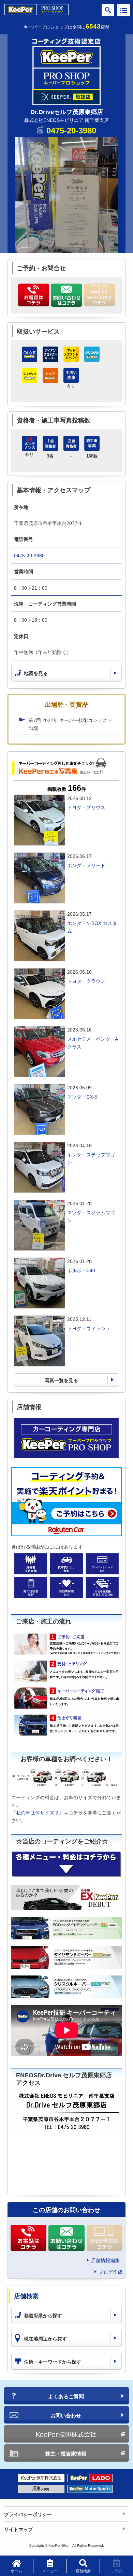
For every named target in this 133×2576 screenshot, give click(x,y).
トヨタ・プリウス (86, 807)
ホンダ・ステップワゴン (91, 1158)
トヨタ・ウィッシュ (89, 1328)
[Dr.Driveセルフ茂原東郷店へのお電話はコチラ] (34, 295)
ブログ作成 (110, 2272)
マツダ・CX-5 (82, 1097)
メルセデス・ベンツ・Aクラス (93, 1043)
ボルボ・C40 (81, 1270)
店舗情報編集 (105, 2260)
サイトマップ (18, 2529)
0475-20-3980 (71, 131)
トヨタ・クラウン (86, 981)
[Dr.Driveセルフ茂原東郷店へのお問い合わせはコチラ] (66, 295)
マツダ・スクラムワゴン (91, 1216)
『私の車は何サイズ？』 (38, 1813)
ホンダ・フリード (86, 865)
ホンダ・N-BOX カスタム (92, 927)
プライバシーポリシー (28, 2514)
